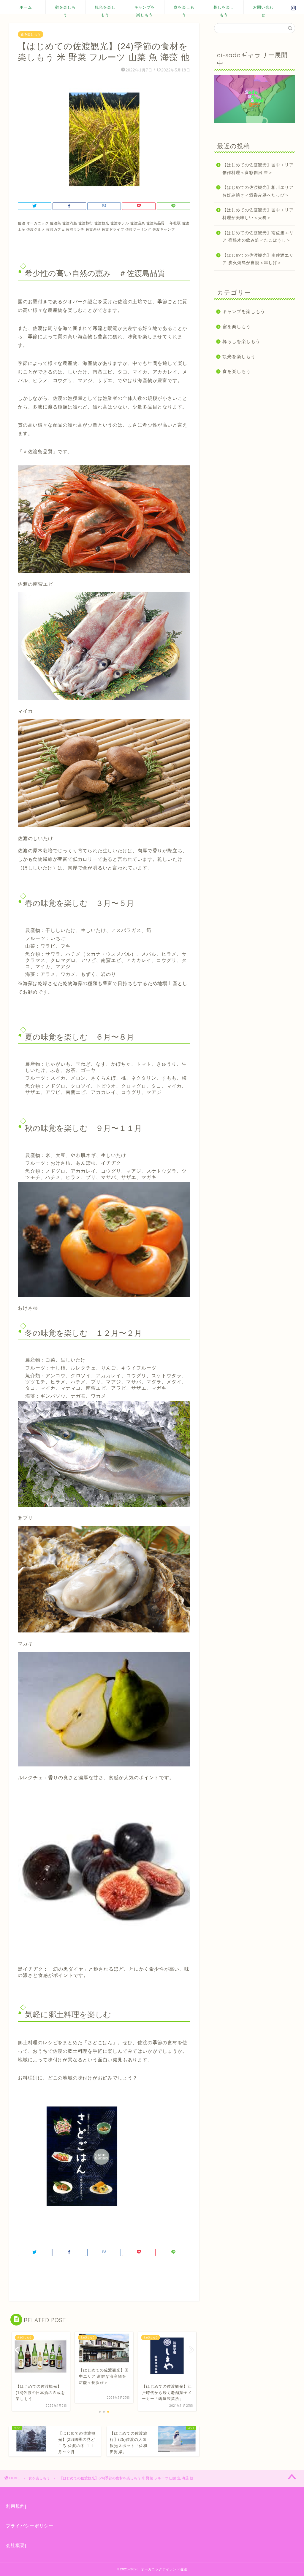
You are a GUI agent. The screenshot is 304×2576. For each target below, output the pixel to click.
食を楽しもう (184, 9)
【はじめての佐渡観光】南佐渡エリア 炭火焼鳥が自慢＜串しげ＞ (258, 259)
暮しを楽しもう (224, 9)
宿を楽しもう (65, 9)
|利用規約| (15, 2506)
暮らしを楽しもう (241, 341)
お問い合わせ (263, 9)
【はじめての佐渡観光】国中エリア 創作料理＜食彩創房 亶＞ (258, 169)
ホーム (26, 7)
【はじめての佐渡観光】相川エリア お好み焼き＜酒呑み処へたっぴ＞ (258, 191)
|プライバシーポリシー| (30, 2526)
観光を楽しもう (105, 9)
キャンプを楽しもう (145, 9)
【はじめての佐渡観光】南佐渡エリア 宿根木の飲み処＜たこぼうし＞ (258, 237)
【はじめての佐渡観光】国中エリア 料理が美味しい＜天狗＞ (258, 214)
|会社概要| (15, 2545)
